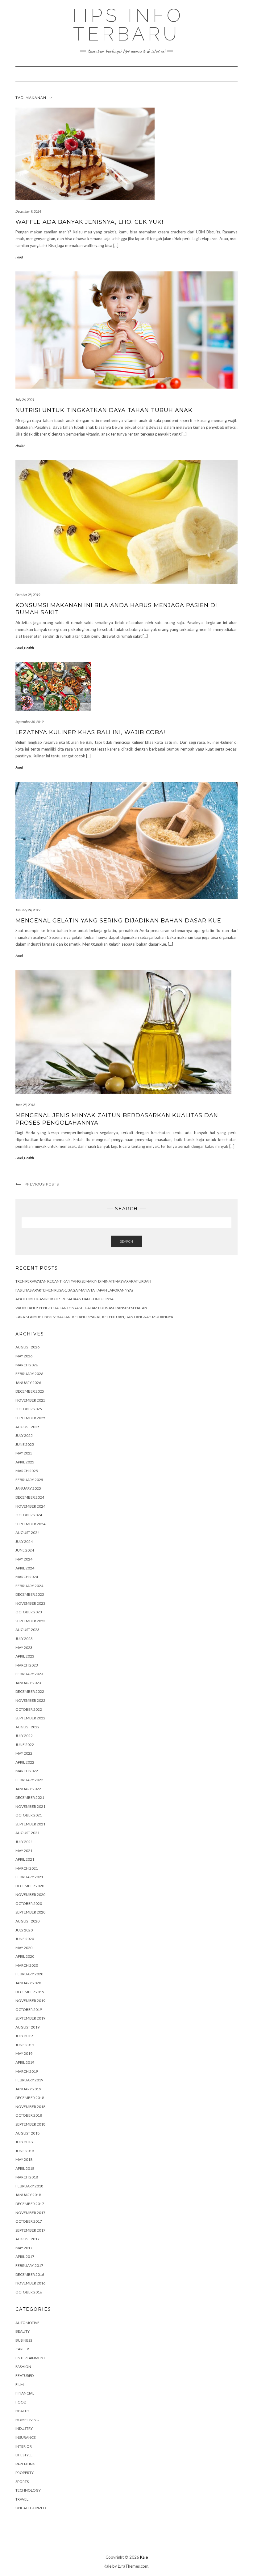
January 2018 (28, 2195)
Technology (28, 2490)
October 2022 (29, 1709)
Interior (24, 2446)
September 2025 (30, 1418)
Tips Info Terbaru (126, 25)
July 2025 (24, 1435)
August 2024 (27, 1533)
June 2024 (25, 1550)
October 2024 (29, 1515)
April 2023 (25, 1656)
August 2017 (27, 2239)
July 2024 (24, 1541)
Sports (22, 2482)
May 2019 (24, 2053)
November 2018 (30, 2107)
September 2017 (30, 2230)
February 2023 (29, 1674)
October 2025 (29, 1409)
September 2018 (30, 2124)
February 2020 (29, 1974)
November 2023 (30, 1603)
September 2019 (30, 2018)
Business (24, 2340)
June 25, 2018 (25, 1105)
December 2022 (30, 1691)
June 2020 (25, 1939)
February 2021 (29, 1877)
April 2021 (25, 1859)
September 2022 (30, 1718)
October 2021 (29, 1815)
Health (20, 446)
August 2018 (27, 2133)
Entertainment (30, 2358)
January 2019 (28, 2089)
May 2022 (24, 1753)
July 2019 (24, 2036)
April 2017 (25, 2257)
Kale (144, 2557)
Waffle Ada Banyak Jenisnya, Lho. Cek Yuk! (89, 222)
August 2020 (27, 1921)
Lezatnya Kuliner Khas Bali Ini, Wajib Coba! (90, 732)
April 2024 (25, 1568)
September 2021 (30, 1824)
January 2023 (28, 1683)
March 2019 (27, 2071)
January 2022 (28, 1789)
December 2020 (30, 1886)
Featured (25, 2376)
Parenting (25, 2464)
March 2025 (27, 1471)
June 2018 (25, 2151)
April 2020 (25, 1956)
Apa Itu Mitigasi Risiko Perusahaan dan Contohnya (64, 1299)
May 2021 (24, 1851)
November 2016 (30, 2283)
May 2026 (24, 1356)
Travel (22, 2499)
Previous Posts (42, 1184)
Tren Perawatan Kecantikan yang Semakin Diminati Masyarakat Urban (83, 1281)
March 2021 (27, 1868)
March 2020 (27, 1965)
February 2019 (29, 2080)
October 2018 (29, 2115)
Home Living (27, 2420)
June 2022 (25, 1745)
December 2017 (30, 2204)
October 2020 (29, 1903)
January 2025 (28, 1488)
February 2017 (29, 2265)
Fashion (23, 2367)
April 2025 (25, 1462)
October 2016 (29, 2292)
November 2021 (30, 1806)
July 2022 (24, 1736)
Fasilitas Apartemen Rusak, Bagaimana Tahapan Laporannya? (74, 1290)
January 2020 (28, 1983)
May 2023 (24, 1648)
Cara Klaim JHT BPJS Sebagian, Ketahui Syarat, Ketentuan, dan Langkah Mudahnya (94, 1317)
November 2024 (30, 1506)
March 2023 (27, 1665)
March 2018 (27, 2177)
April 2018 (25, 2168)
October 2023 (29, 1612)
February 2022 (29, 1780)
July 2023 (24, 1639)
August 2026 (27, 1347)
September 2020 (30, 1912)
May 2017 (24, 2248)
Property (25, 2473)
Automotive (27, 2323)
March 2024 (27, 1577)
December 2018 (30, 2098)
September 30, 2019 (29, 722)
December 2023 (30, 1594)
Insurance (26, 2437)
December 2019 (30, 1992)
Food (19, 257)
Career (22, 2349)
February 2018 (29, 2186)
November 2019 (30, 2001)
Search (126, 1241)
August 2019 (27, 2027)
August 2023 (27, 1630)
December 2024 (30, 1497)
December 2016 (30, 2274)
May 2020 (24, 1948)
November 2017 (30, 2213)
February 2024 (29, 1586)
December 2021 (30, 1797)
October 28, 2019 (28, 595)
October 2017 (29, 2221)
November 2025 (30, 1400)
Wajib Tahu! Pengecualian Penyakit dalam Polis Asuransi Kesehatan (81, 1308)
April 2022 (25, 1762)
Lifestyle (24, 2455)
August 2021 (27, 1833)
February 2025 (29, 1480)
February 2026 (29, 1374)
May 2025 (24, 1453)
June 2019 (25, 2045)
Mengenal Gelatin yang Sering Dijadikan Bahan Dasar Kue (118, 921)
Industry (24, 2428)
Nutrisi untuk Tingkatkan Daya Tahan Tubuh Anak (104, 410)
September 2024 (30, 1524)
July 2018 (24, 2142)
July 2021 (24, 1842)
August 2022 (27, 1727)
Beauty (23, 2331)
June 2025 (25, 1444)
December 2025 (30, 1391)
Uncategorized (31, 2508)
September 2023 (30, 1621)
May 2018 (24, 2159)
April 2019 (25, 2062)
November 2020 (30, 1895)
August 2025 (27, 1427)
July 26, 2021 (25, 400)
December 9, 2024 (28, 211)
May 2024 (24, 1559)
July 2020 (24, 1930)
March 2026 (27, 1365)
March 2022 (27, 1771)
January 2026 (28, 1383)
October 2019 (29, 2010)
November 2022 (30, 1700)
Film (20, 2384)
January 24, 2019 (28, 910)
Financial (25, 2393)
